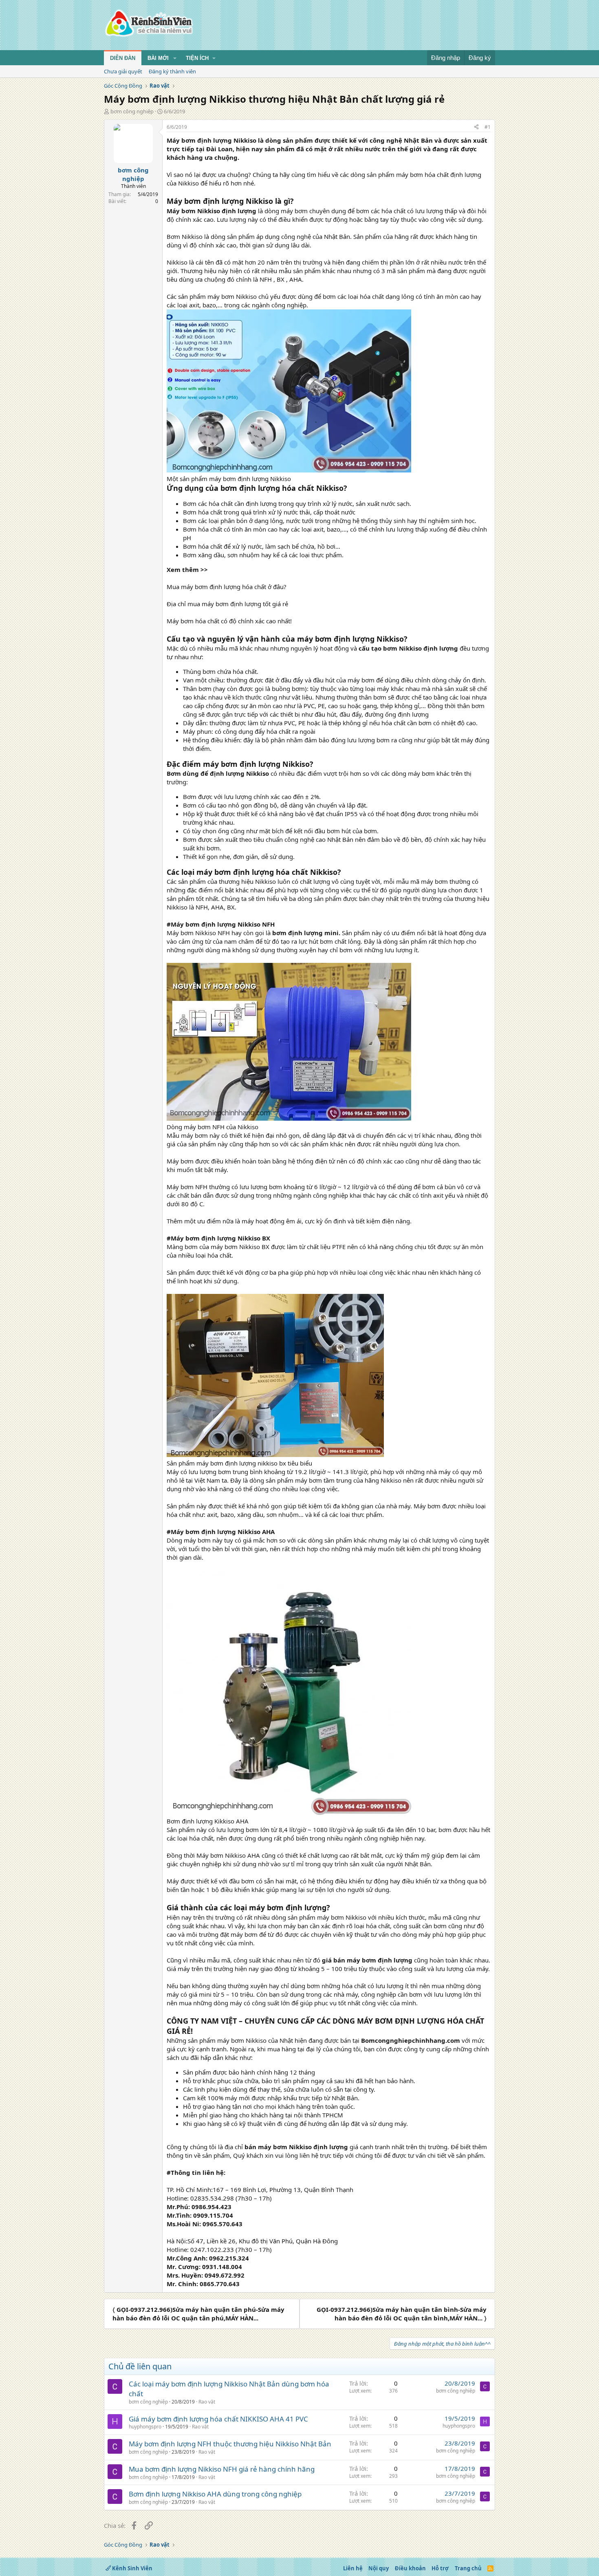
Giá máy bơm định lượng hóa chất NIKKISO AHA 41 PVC (218, 2419)
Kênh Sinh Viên (132, 2568)
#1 (488, 127)
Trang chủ (468, 2568)
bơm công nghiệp (132, 111)
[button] (175, 58)
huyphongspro (145, 2427)
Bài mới (158, 58)
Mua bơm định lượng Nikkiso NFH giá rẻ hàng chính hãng (222, 2469)
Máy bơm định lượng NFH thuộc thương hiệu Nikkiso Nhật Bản (230, 2444)
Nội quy (379, 2568)
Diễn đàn (123, 58)
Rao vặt (207, 2402)
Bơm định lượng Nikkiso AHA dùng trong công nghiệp (215, 2494)
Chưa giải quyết (123, 71)
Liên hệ (353, 2568)
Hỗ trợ (440, 2568)
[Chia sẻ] (476, 127)
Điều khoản (410, 2568)
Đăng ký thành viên (172, 71)
